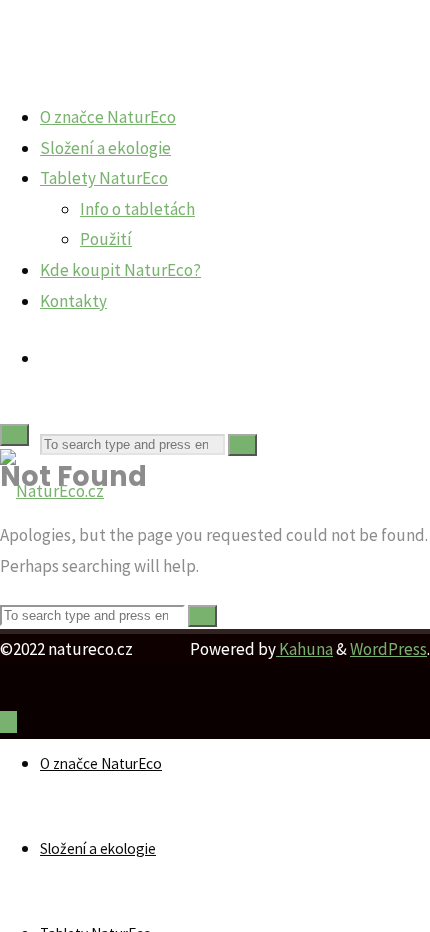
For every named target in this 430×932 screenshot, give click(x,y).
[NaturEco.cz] (52, 491)
